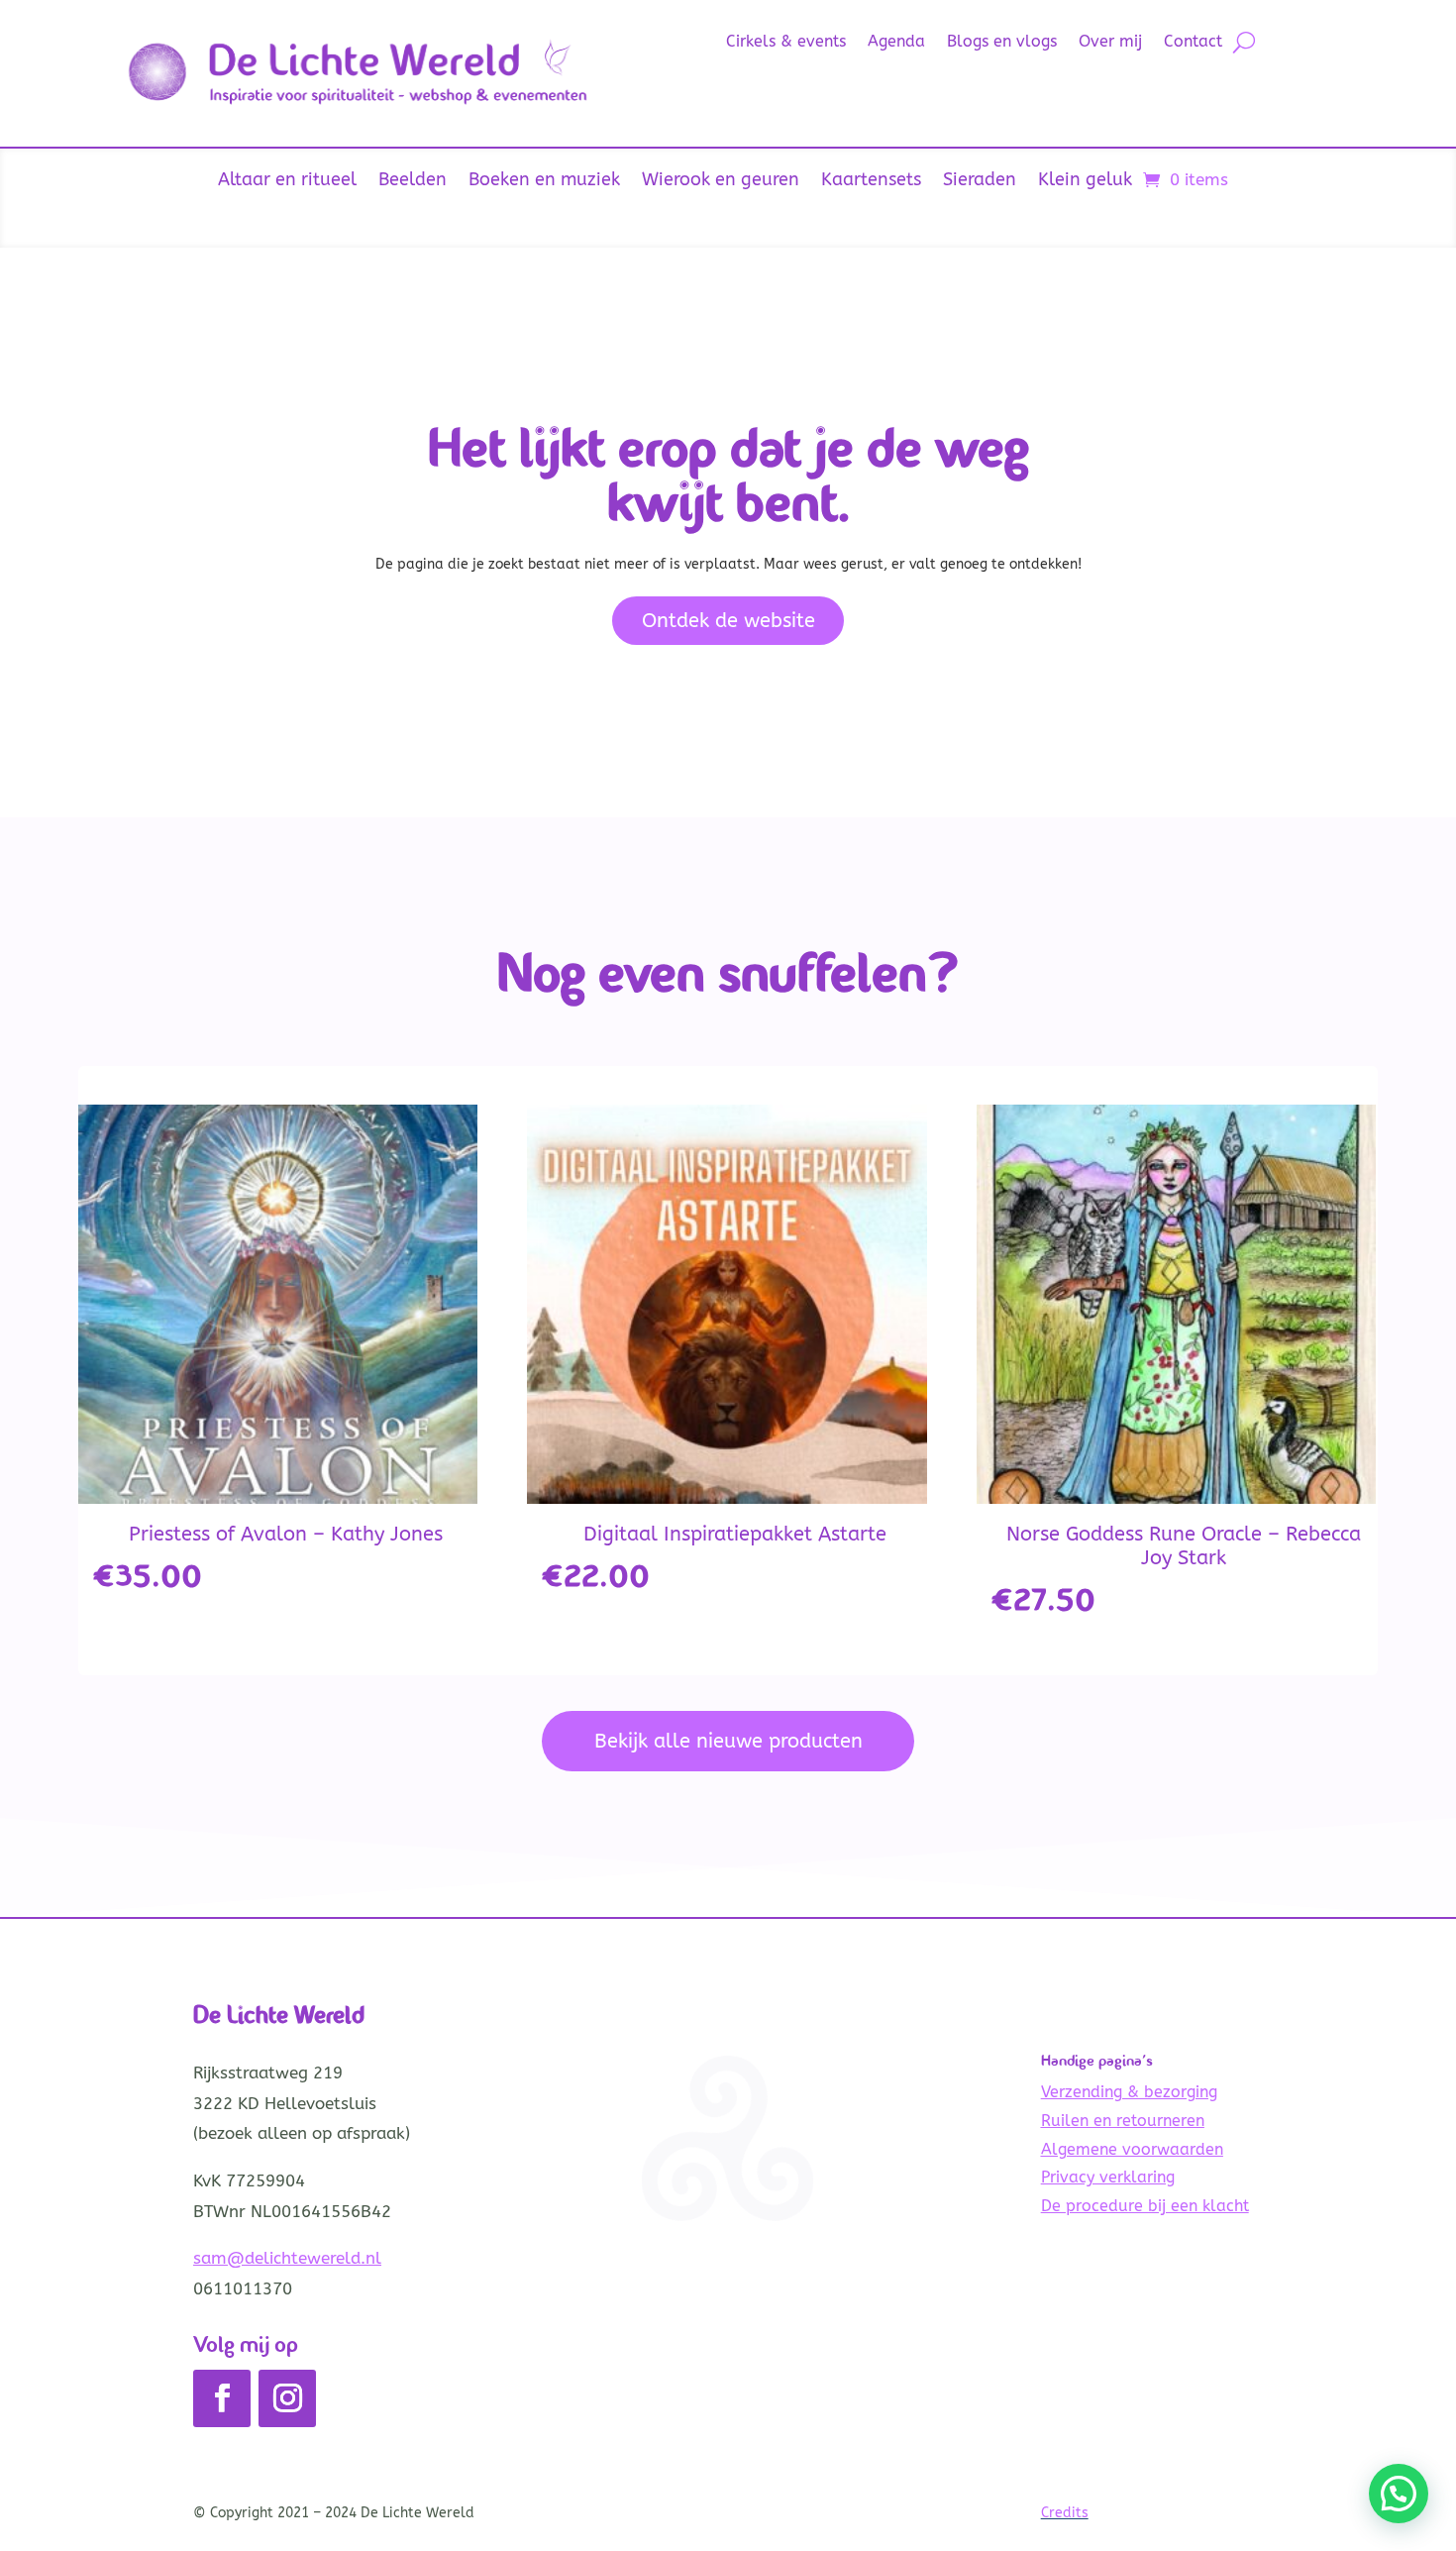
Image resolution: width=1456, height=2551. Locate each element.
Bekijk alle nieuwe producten (728, 1741)
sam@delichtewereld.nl (287, 2258)
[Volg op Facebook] (222, 2398)
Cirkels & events (786, 43)
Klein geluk (1085, 181)
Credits (1065, 2513)
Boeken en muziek (544, 181)
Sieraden (980, 181)
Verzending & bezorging (1129, 2092)
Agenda (896, 43)
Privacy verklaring (1108, 2177)
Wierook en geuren (721, 181)
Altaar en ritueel (287, 181)
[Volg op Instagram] (287, 2398)
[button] (1399, 2494)
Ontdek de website (728, 621)
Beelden (413, 181)
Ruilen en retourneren (1123, 2121)
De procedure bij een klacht (1145, 2206)
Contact (1193, 43)
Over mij (1110, 43)
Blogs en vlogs (1002, 43)
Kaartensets (871, 181)
